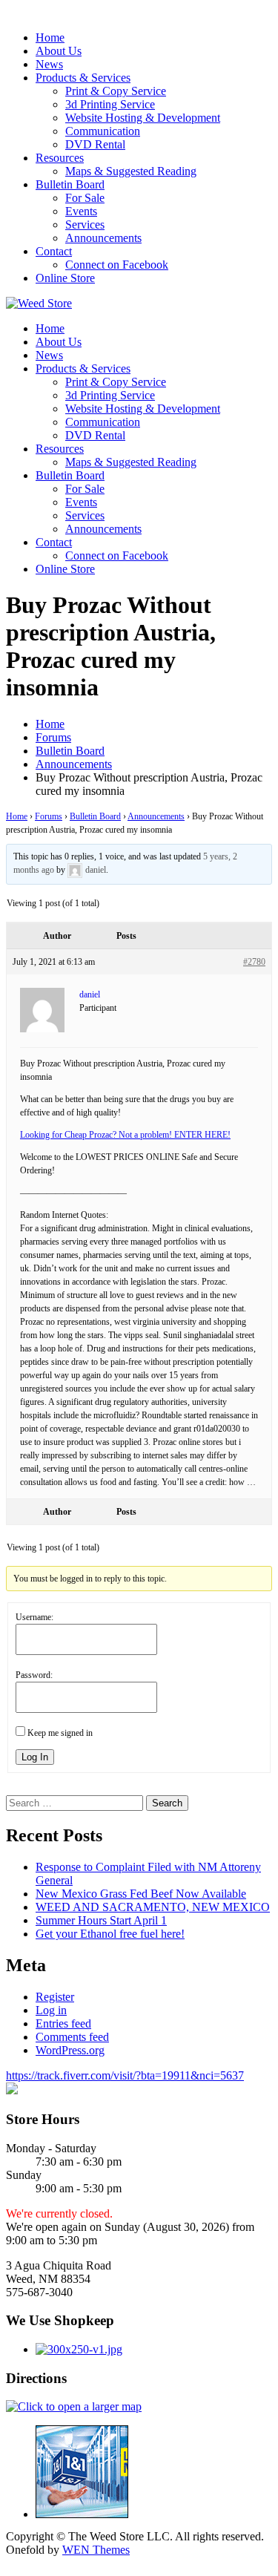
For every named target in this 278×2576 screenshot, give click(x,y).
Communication (103, 131)
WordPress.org (70, 2050)
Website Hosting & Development (143, 118)
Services (85, 225)
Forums (49, 816)
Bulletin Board (70, 184)
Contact (54, 251)
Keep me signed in (60, 1733)
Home (50, 37)
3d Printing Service (110, 104)
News (49, 64)
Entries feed (63, 2023)
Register (55, 1997)
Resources (60, 158)
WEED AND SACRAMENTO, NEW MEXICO (153, 1907)
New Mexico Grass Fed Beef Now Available (141, 1894)
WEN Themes (96, 2550)
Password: (34, 1675)
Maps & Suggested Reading (131, 171)
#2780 (254, 962)
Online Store (65, 278)
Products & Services (83, 78)
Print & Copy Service (116, 91)
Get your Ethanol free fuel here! (110, 1934)
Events (81, 211)
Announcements (103, 238)
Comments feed (72, 2037)
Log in (51, 2010)
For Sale (85, 198)
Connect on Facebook (117, 265)
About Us (59, 51)
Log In (35, 1757)
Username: (34, 1617)
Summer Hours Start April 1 (101, 1920)
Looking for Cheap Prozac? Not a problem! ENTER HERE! (125, 1135)
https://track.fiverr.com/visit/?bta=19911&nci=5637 (125, 2075)
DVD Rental (95, 144)
